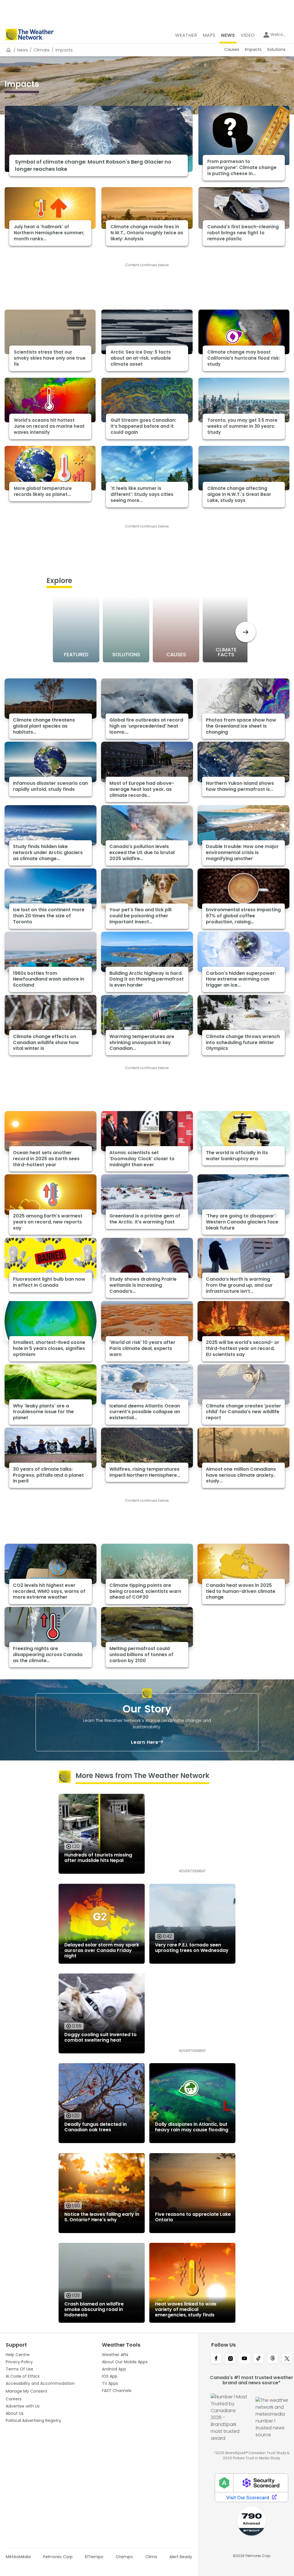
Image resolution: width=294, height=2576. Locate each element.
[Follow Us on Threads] (273, 2359)
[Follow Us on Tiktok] (259, 2359)
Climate (42, 50)
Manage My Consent (27, 2391)
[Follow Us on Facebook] (216, 2359)
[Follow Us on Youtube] (244, 2359)
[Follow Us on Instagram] (230, 2359)
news (23, 50)
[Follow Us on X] (287, 2359)
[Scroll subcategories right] (246, 632)
